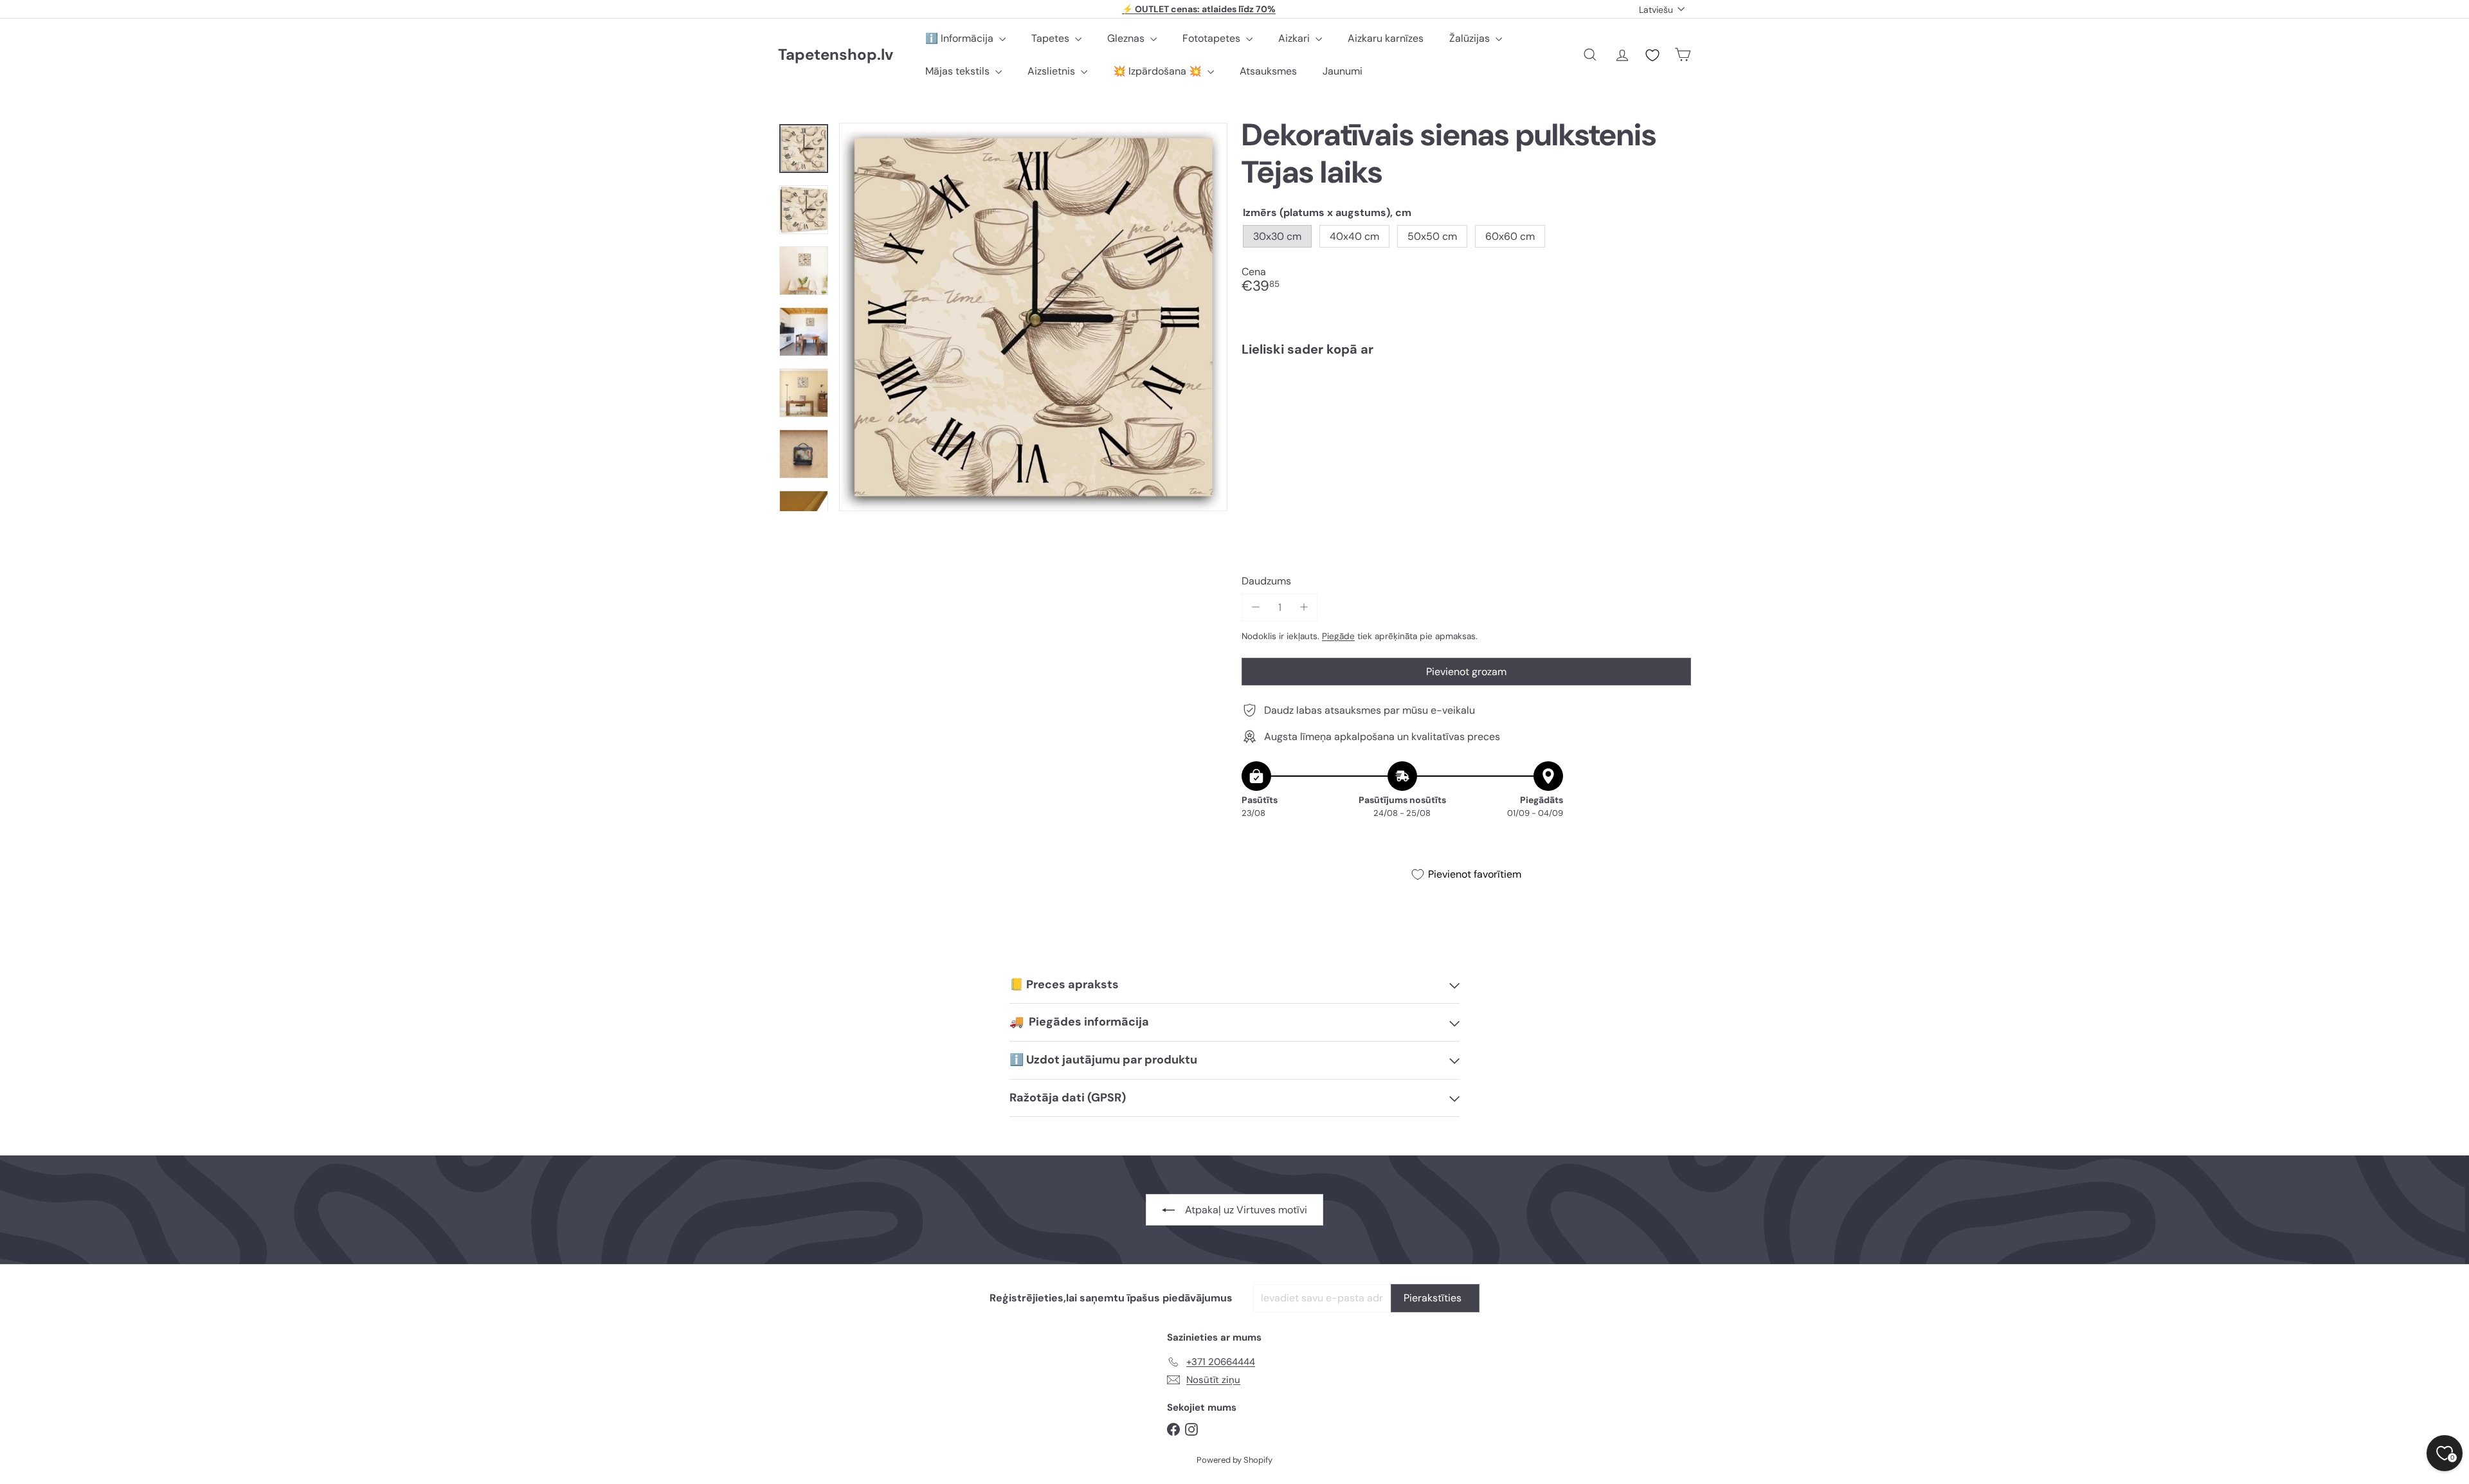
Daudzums (1266, 581)
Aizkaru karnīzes (1386, 38)
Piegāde (1338, 636)
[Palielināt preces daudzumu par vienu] (1304, 607)
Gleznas (1127, 38)
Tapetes (1052, 38)
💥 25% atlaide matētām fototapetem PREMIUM (1199, 10)
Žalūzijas (1471, 38)
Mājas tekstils (959, 71)
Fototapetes (1213, 38)
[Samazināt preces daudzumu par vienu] (1255, 607)
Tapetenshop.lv (836, 55)
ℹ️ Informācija (961, 38)
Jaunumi (1343, 71)
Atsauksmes (1268, 71)
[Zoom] (1033, 317)
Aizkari (1295, 38)
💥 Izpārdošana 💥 (1159, 71)
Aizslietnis (1053, 71)
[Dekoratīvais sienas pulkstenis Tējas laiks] (1466, 411)
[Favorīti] (1652, 55)
